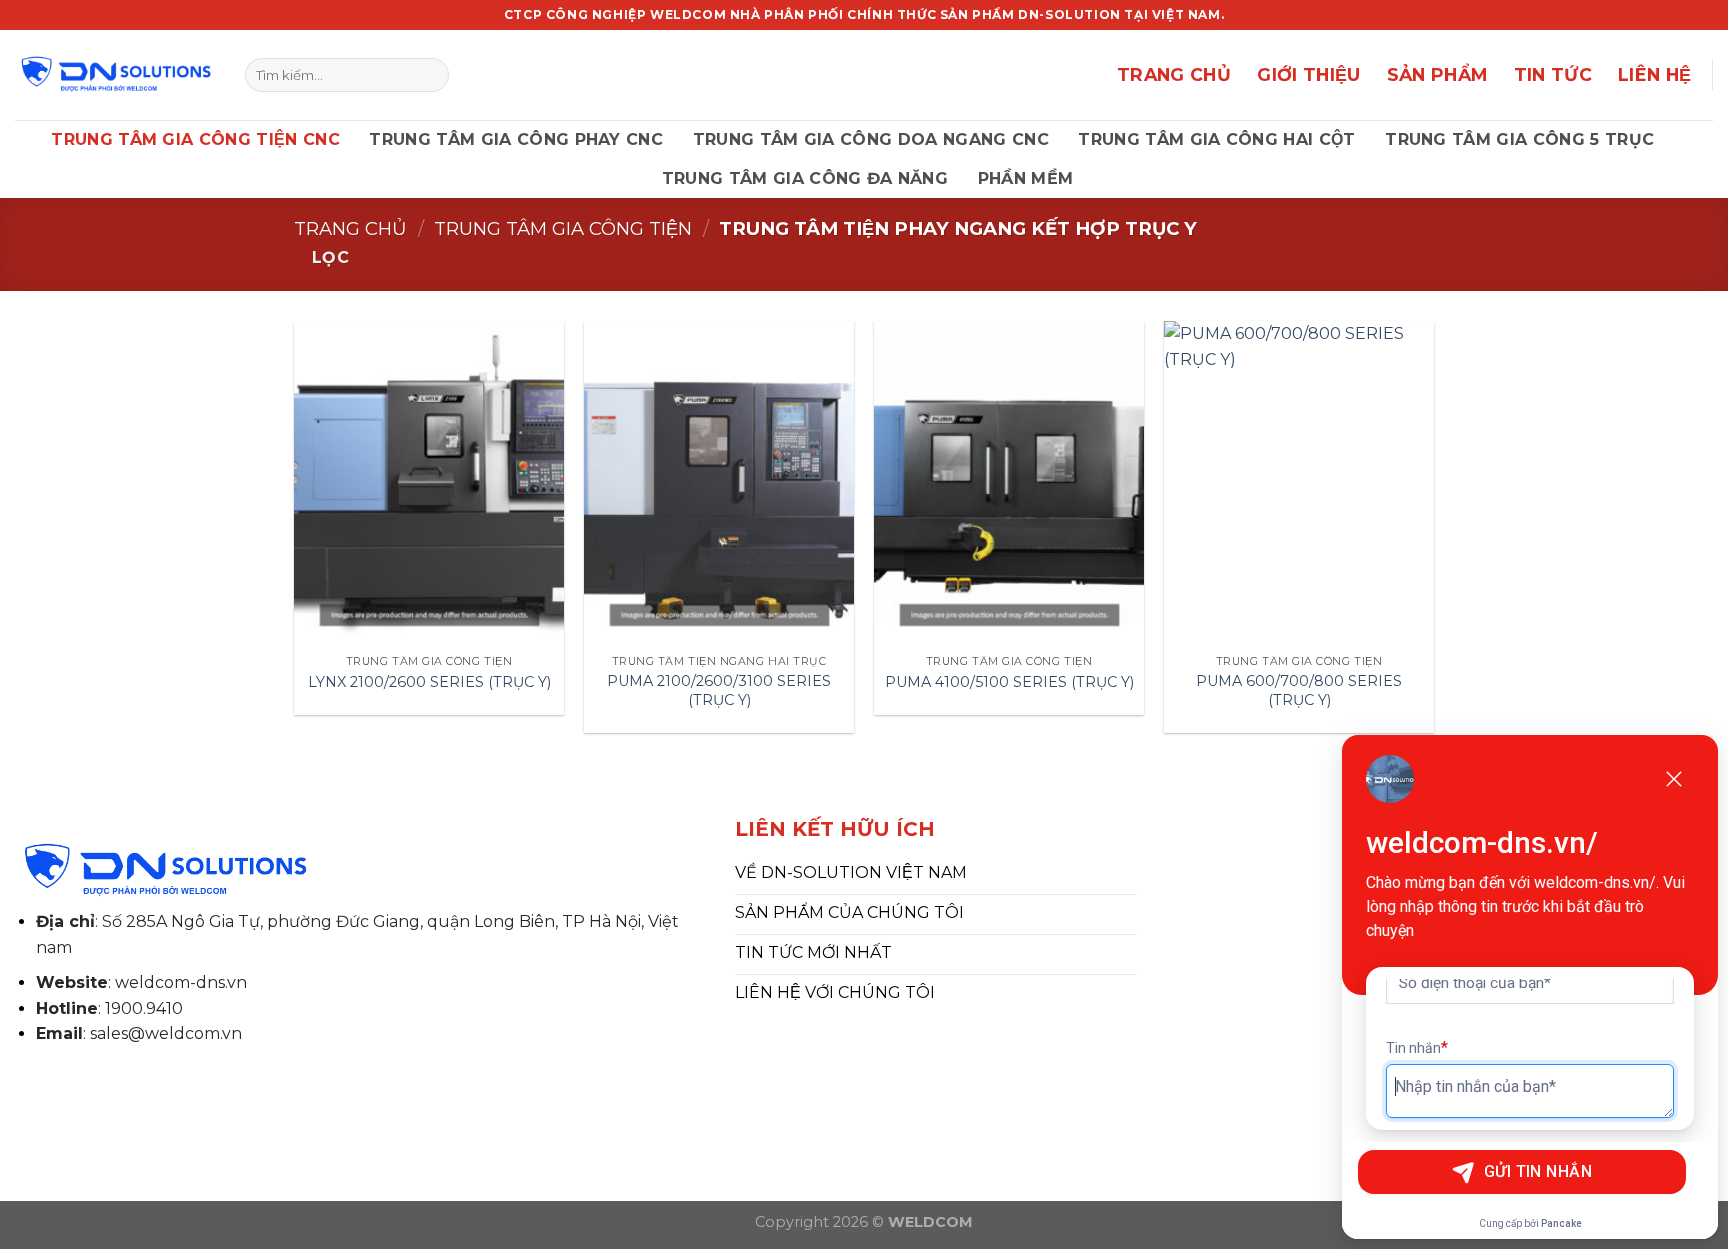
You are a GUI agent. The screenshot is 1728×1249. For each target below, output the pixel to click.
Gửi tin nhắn (1538, 1171)
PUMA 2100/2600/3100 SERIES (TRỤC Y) (719, 690)
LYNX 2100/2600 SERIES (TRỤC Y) (429, 682)
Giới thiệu (1309, 74)
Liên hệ (1654, 74)
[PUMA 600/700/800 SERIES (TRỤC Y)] (1299, 483)
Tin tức (1553, 74)
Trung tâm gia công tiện (563, 228)
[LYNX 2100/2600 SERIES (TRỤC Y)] (429, 483)
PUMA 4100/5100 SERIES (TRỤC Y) (1009, 682)
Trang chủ (350, 228)
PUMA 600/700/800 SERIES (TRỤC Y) (1299, 690)
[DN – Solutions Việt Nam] (115, 75)
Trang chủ (1174, 74)
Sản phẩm (1437, 74)
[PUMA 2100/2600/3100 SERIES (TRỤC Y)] (719, 483)
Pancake (1561, 1223)
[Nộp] (429, 75)
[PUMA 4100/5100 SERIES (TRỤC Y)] (1009, 483)
